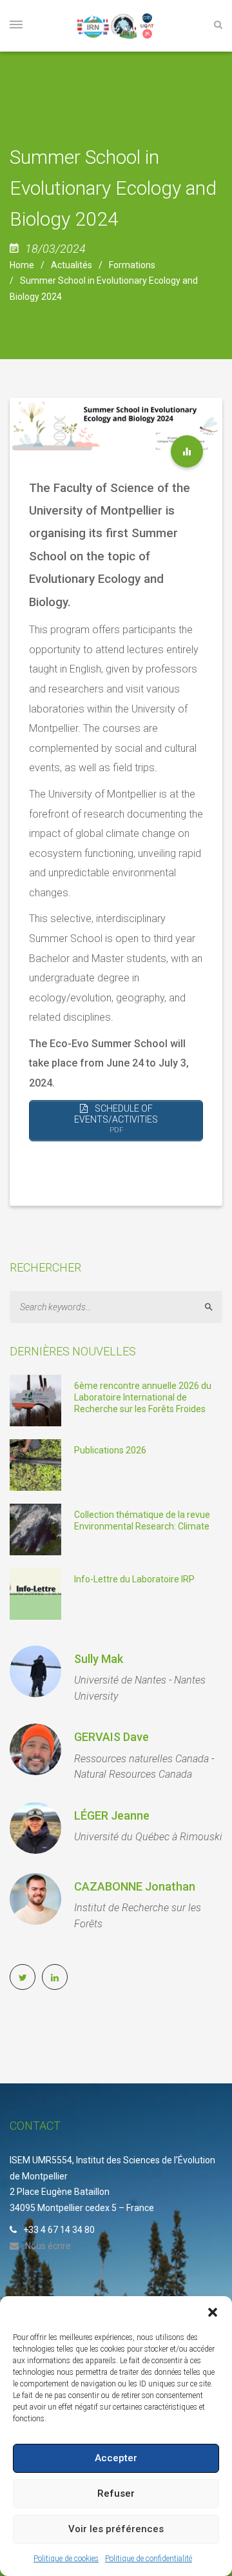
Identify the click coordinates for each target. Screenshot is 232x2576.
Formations (132, 265)
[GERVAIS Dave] (35, 1749)
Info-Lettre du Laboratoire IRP (134, 1579)
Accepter (116, 2458)
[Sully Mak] (35, 1671)
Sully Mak (99, 1659)
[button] (213, 2312)
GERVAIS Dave (111, 1737)
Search (214, 1307)
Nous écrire (48, 2246)
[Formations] (187, 451)
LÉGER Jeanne (112, 1815)
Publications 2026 (110, 1450)
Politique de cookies (66, 2559)
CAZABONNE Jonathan (135, 1886)
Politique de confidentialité (149, 2559)
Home (22, 265)
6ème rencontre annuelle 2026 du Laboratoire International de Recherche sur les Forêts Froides (143, 1397)
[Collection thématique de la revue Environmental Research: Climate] (35, 1529)
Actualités (72, 265)
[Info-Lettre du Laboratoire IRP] (35, 1593)
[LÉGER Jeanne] (35, 1828)
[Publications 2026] (35, 1464)
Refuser (116, 2493)
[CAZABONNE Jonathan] (35, 1899)
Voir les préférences (116, 2529)
